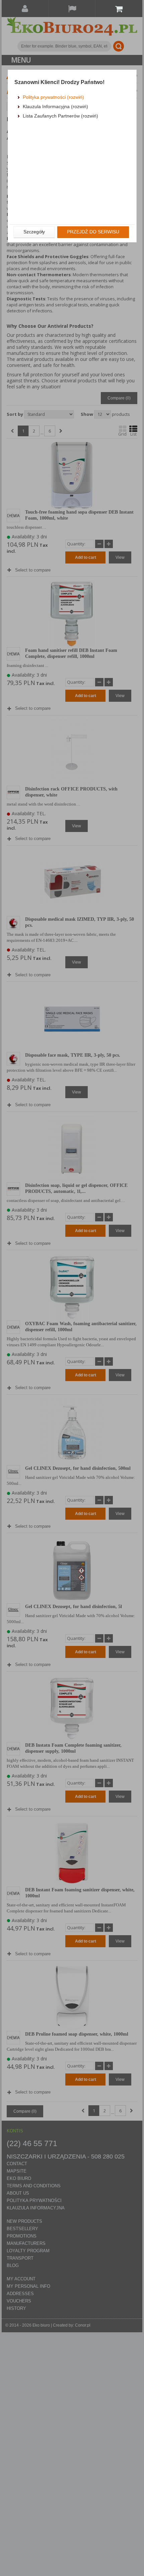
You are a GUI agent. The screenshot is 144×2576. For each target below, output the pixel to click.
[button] (34, 232)
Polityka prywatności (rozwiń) (53, 97)
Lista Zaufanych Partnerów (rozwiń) (60, 116)
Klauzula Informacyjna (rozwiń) (55, 106)
